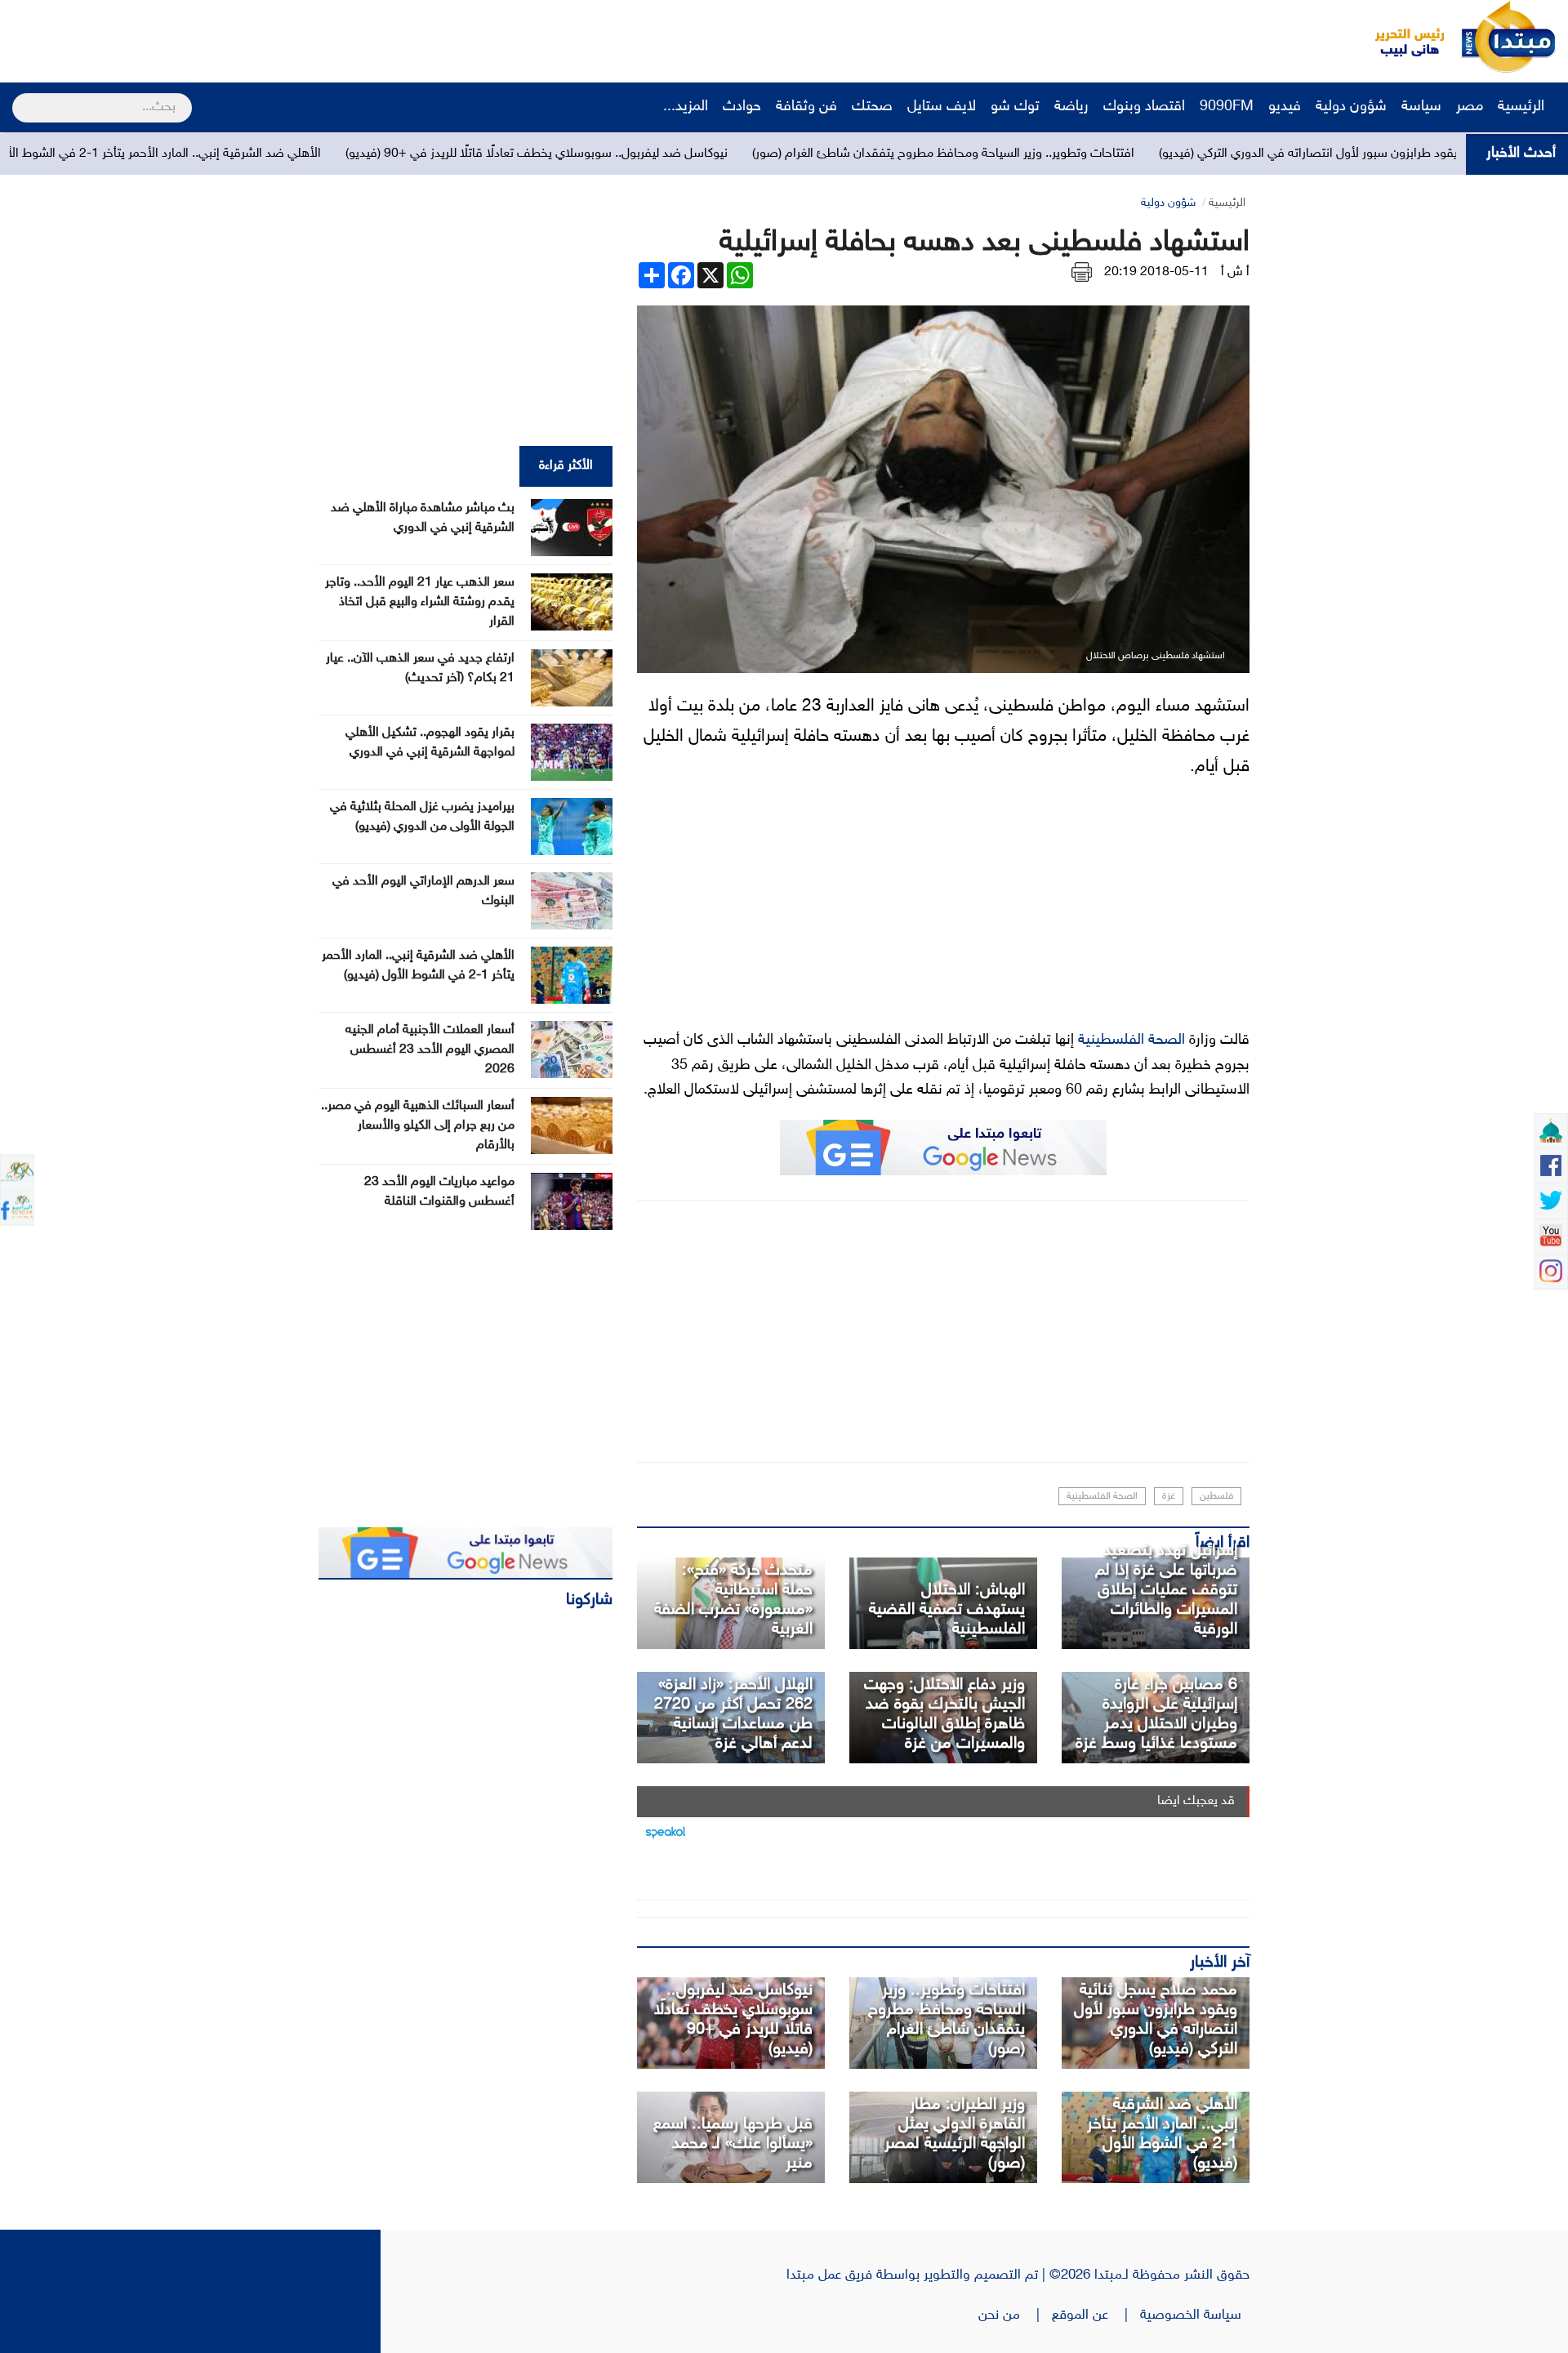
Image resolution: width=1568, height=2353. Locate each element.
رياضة (1071, 107)
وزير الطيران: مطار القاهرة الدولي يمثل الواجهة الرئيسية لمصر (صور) (955, 2134)
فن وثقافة (806, 107)
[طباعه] (1082, 272)
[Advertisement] (306, 37)
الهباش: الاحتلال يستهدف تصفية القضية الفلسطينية (947, 1610)
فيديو (1285, 107)
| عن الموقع (1096, 2315)
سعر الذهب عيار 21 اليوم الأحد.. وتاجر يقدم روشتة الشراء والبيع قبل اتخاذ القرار (420, 602)
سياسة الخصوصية (1195, 2315)
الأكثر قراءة (566, 466)
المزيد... (686, 107)
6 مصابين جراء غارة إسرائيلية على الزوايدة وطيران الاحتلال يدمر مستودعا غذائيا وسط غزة (1156, 1714)
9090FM (1227, 107)
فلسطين (1216, 1496)
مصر (1470, 107)
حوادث (742, 107)
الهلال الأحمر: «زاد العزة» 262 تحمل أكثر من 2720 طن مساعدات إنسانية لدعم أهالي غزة (733, 1714)
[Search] (19, 97)
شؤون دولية (1351, 107)
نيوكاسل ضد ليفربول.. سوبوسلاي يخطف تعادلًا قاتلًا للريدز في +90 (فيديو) (683, 154)
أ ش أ (1235, 272)
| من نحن (1015, 2315)
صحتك (872, 107)
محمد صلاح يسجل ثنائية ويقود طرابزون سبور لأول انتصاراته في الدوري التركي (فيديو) (1156, 2020)
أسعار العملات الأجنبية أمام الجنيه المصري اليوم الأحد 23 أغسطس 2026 (430, 1050)
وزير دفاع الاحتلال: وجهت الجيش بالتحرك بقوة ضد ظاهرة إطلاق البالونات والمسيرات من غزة (944, 1714)
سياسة (1421, 107)
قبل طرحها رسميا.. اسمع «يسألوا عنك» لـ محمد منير (733, 2144)
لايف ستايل (942, 107)
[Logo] (1401, 37)
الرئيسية (1523, 107)
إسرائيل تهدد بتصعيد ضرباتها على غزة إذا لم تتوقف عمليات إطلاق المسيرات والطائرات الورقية (1166, 1590)
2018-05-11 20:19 (1156, 272)
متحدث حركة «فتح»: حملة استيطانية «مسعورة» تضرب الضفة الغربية (733, 1600)
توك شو (1015, 107)
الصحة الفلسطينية (1131, 1041)
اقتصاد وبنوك (1144, 107)
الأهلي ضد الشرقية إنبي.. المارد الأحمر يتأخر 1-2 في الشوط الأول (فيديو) (284, 154)
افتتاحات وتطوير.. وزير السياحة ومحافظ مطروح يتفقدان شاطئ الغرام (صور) (1089, 154)
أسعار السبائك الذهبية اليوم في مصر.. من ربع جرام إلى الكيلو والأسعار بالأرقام (418, 1126)
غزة (1169, 1496)
